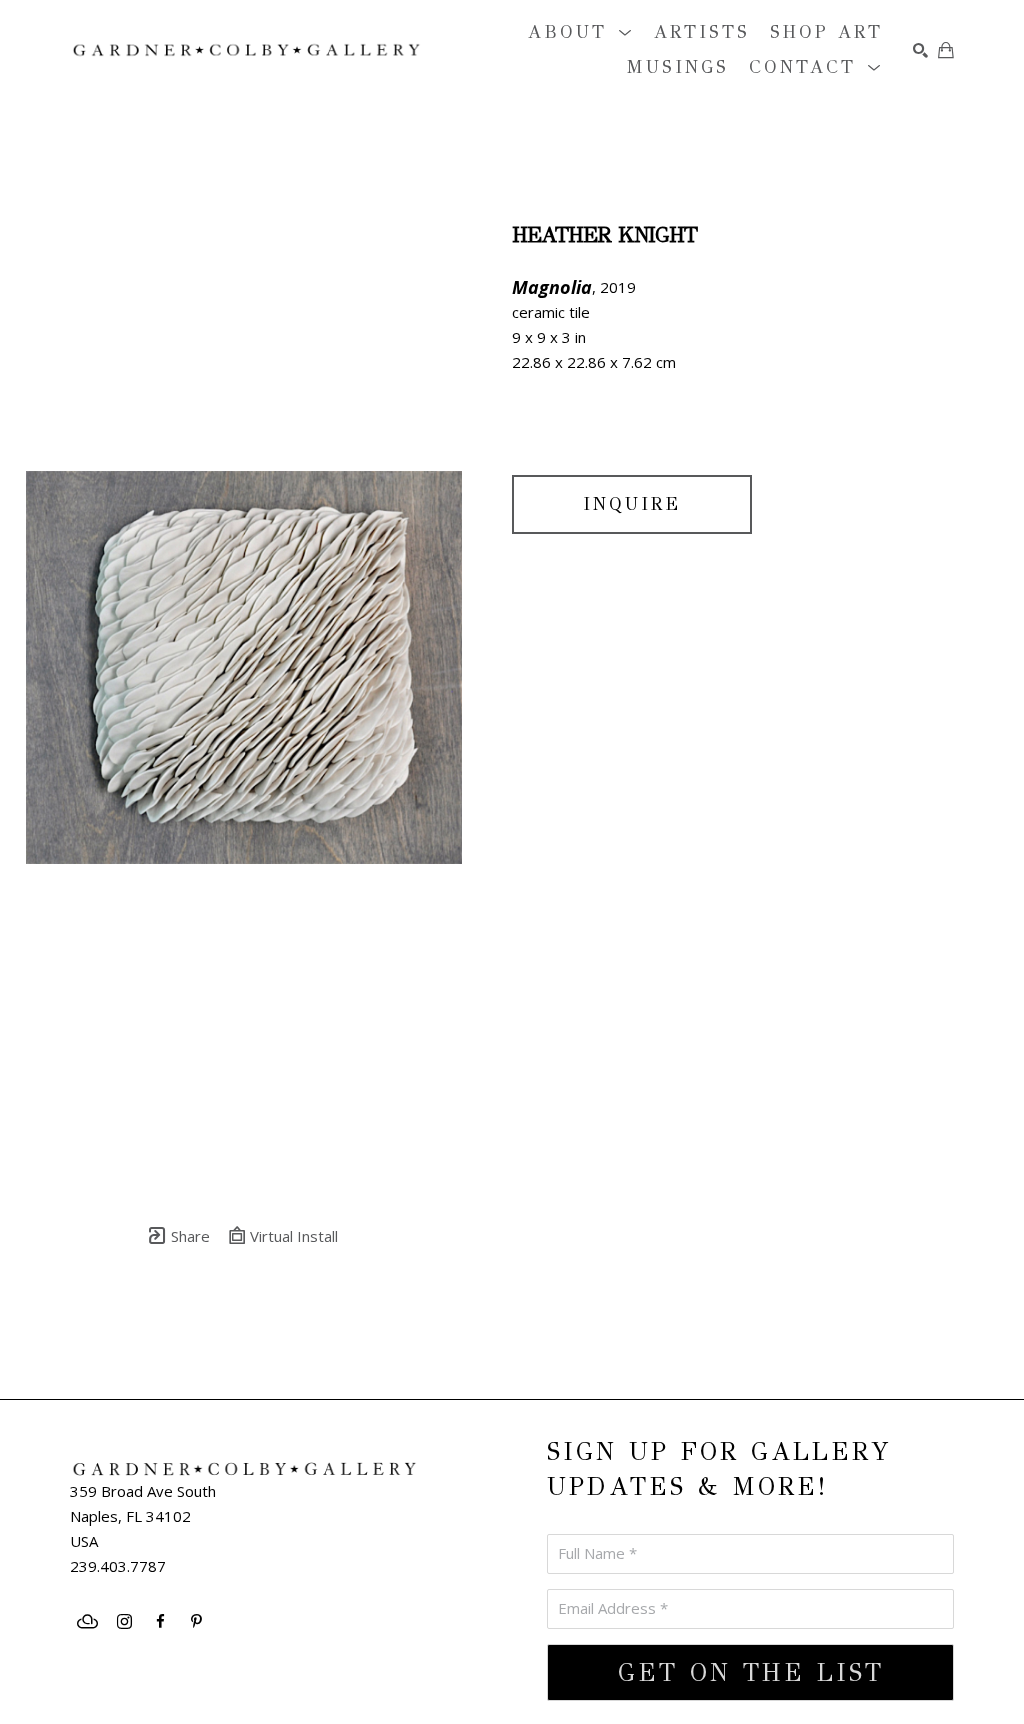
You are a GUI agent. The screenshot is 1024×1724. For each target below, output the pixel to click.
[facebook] (160, 1622)
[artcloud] (88, 1622)
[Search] (920, 50)
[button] (581, 32)
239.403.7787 (118, 1566)
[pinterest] (196, 1622)
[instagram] (124, 1622)
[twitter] (152, 1692)
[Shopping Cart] (946, 50)
